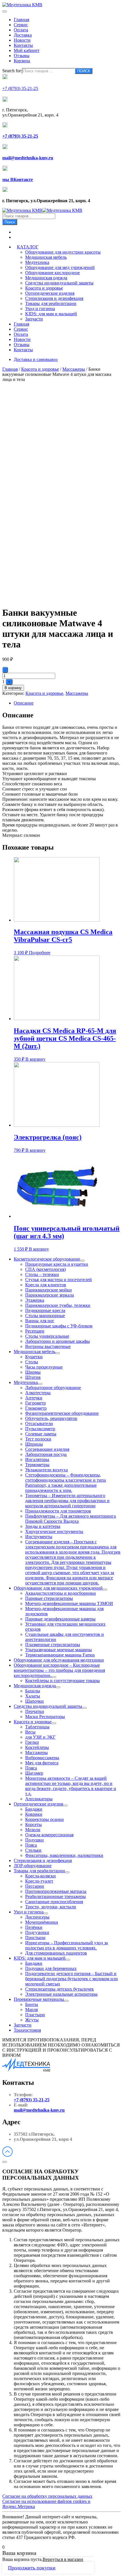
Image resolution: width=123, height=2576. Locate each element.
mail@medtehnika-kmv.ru (39, 2110)
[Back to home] (22, 5)
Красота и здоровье (44, 288)
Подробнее (40, 953)
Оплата (21, 30)
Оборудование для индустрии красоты (63, 252)
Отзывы (22, 56)
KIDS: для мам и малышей (51, 314)
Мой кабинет (27, 50)
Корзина (22, 61)
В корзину (13, 688)
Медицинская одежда (46, 278)
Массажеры (74, 369)
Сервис (21, 25)
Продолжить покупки (32, 2568)
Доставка (23, 35)
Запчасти (34, 319)
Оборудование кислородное (52, 273)
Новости (22, 40)
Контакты (23, 45)
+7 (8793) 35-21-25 (32, 2100)
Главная (21, 20)
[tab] (67, 703)
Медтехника (37, 262)
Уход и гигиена (40, 309)
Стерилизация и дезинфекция (54, 298)
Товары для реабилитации (51, 303)
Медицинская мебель (46, 257)
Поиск (10, 222)
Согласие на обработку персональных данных (47, 2496)
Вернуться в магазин (63, 2559)
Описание (24, 703)
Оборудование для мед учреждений (60, 267)
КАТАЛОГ (28, 247)
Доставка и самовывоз (36, 359)
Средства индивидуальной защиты (59, 283)
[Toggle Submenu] (82, 1261)
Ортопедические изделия (50, 293)
